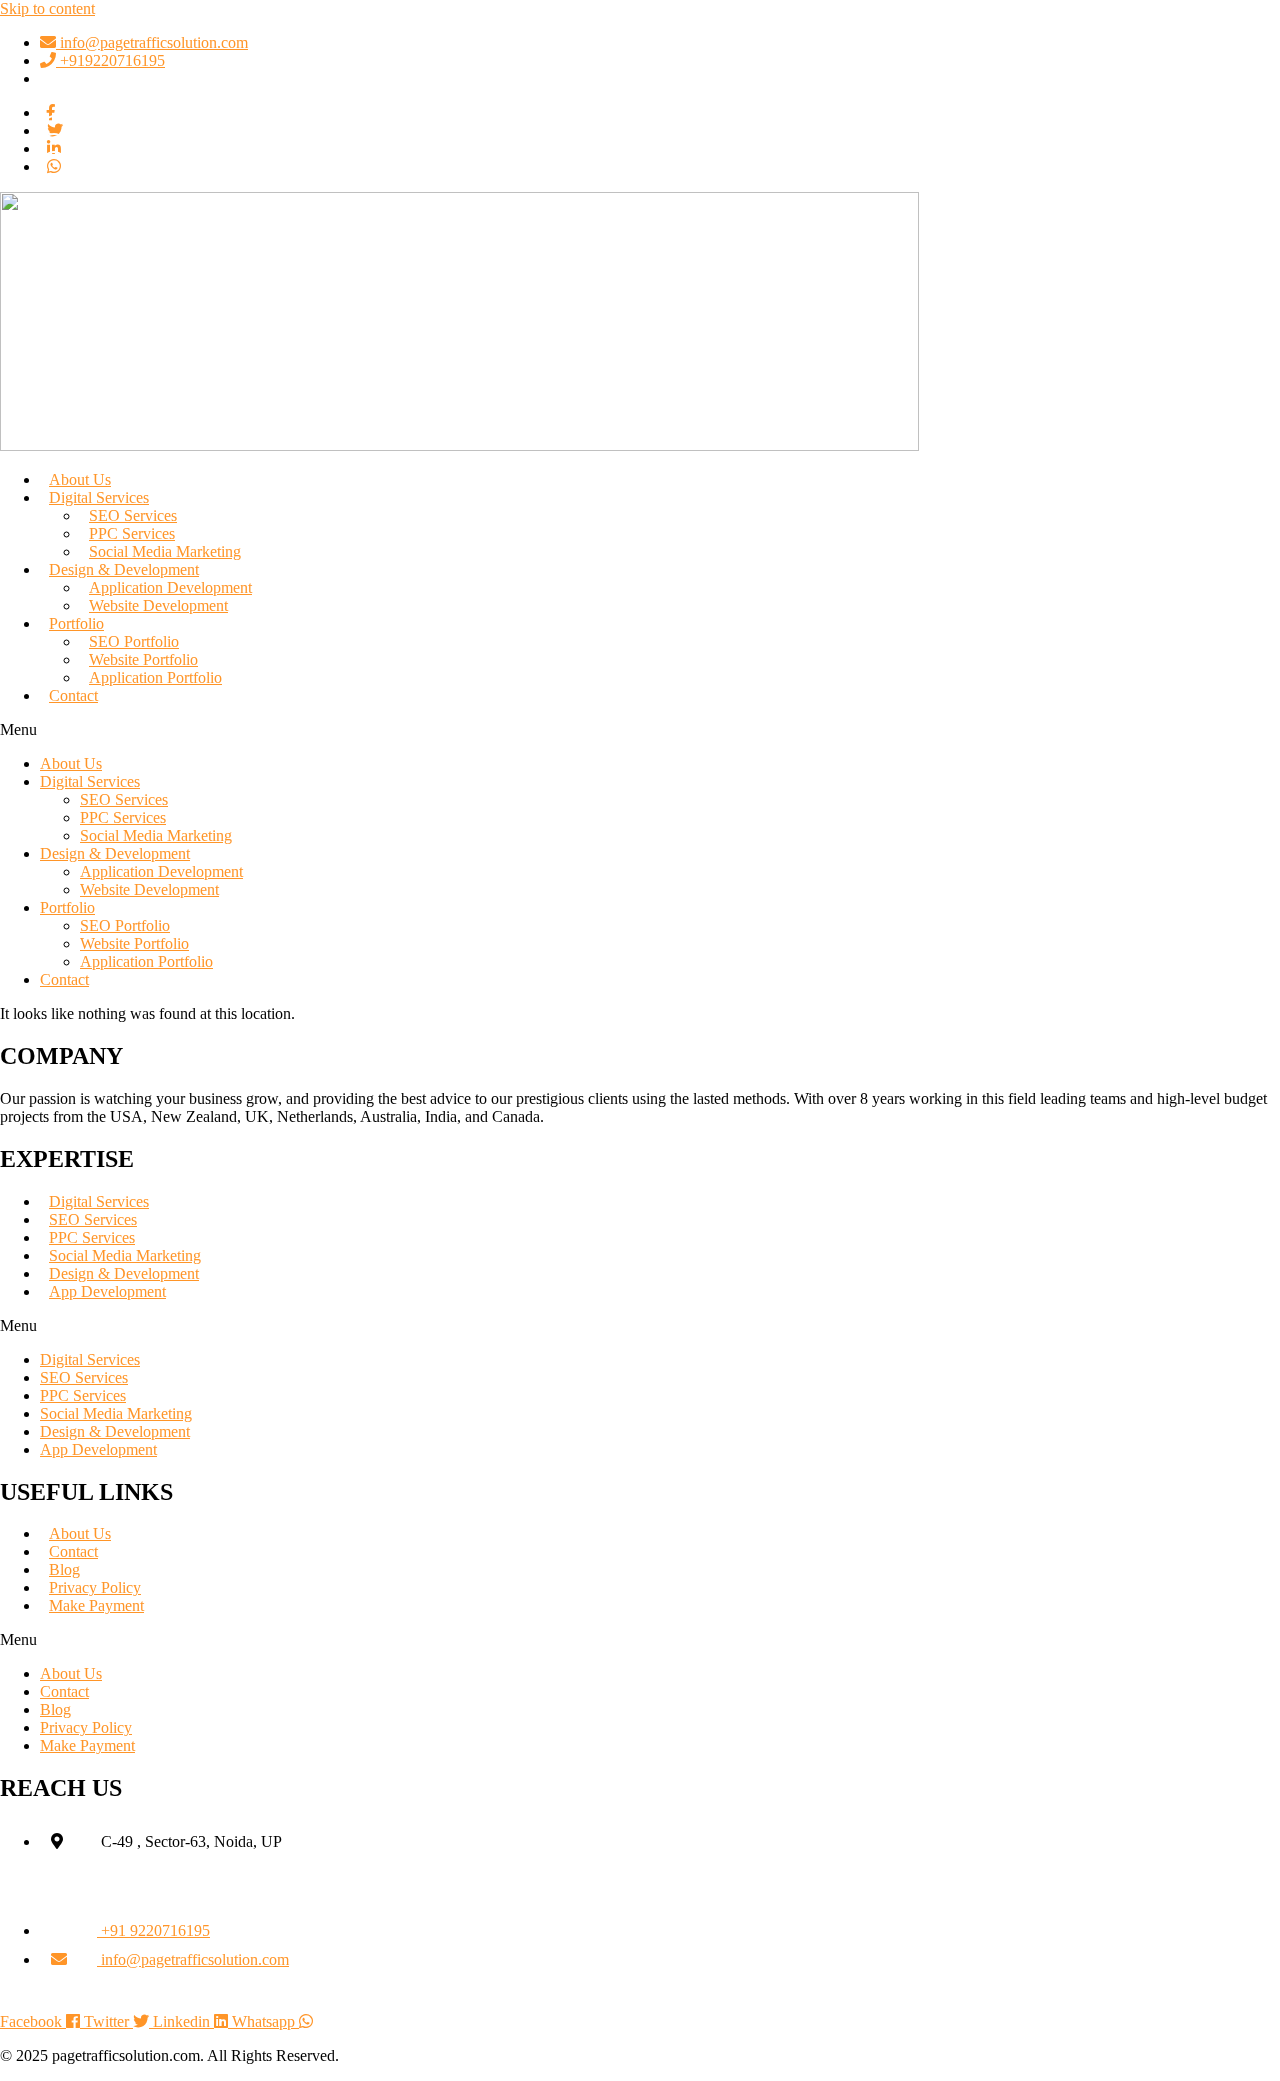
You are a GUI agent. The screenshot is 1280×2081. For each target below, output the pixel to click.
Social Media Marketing (156, 835)
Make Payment (96, 1605)
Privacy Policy (86, 1727)
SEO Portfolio (125, 925)
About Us (71, 763)
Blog (55, 1709)
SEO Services (124, 799)
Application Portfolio (155, 677)
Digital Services (90, 781)
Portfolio (76, 623)
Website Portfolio (134, 943)
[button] (640, 730)
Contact (73, 695)
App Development (107, 1291)
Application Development (161, 871)
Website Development (158, 605)
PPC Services (123, 817)
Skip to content (47, 8)
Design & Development (115, 853)
